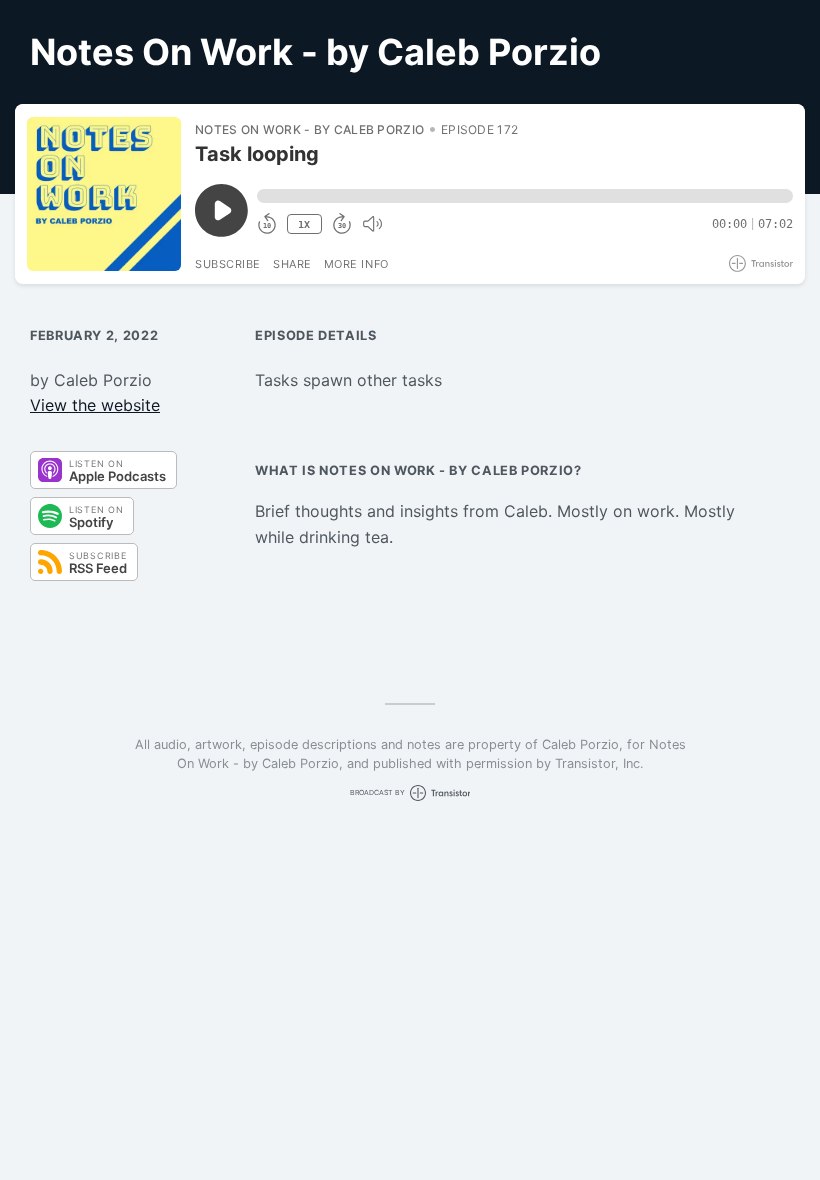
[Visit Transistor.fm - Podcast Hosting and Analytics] (761, 263)
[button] (525, 196)
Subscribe (228, 264)
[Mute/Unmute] (372, 224)
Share (292, 264)
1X (304, 224)
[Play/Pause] (104, 194)
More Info (356, 264)
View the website (95, 405)
